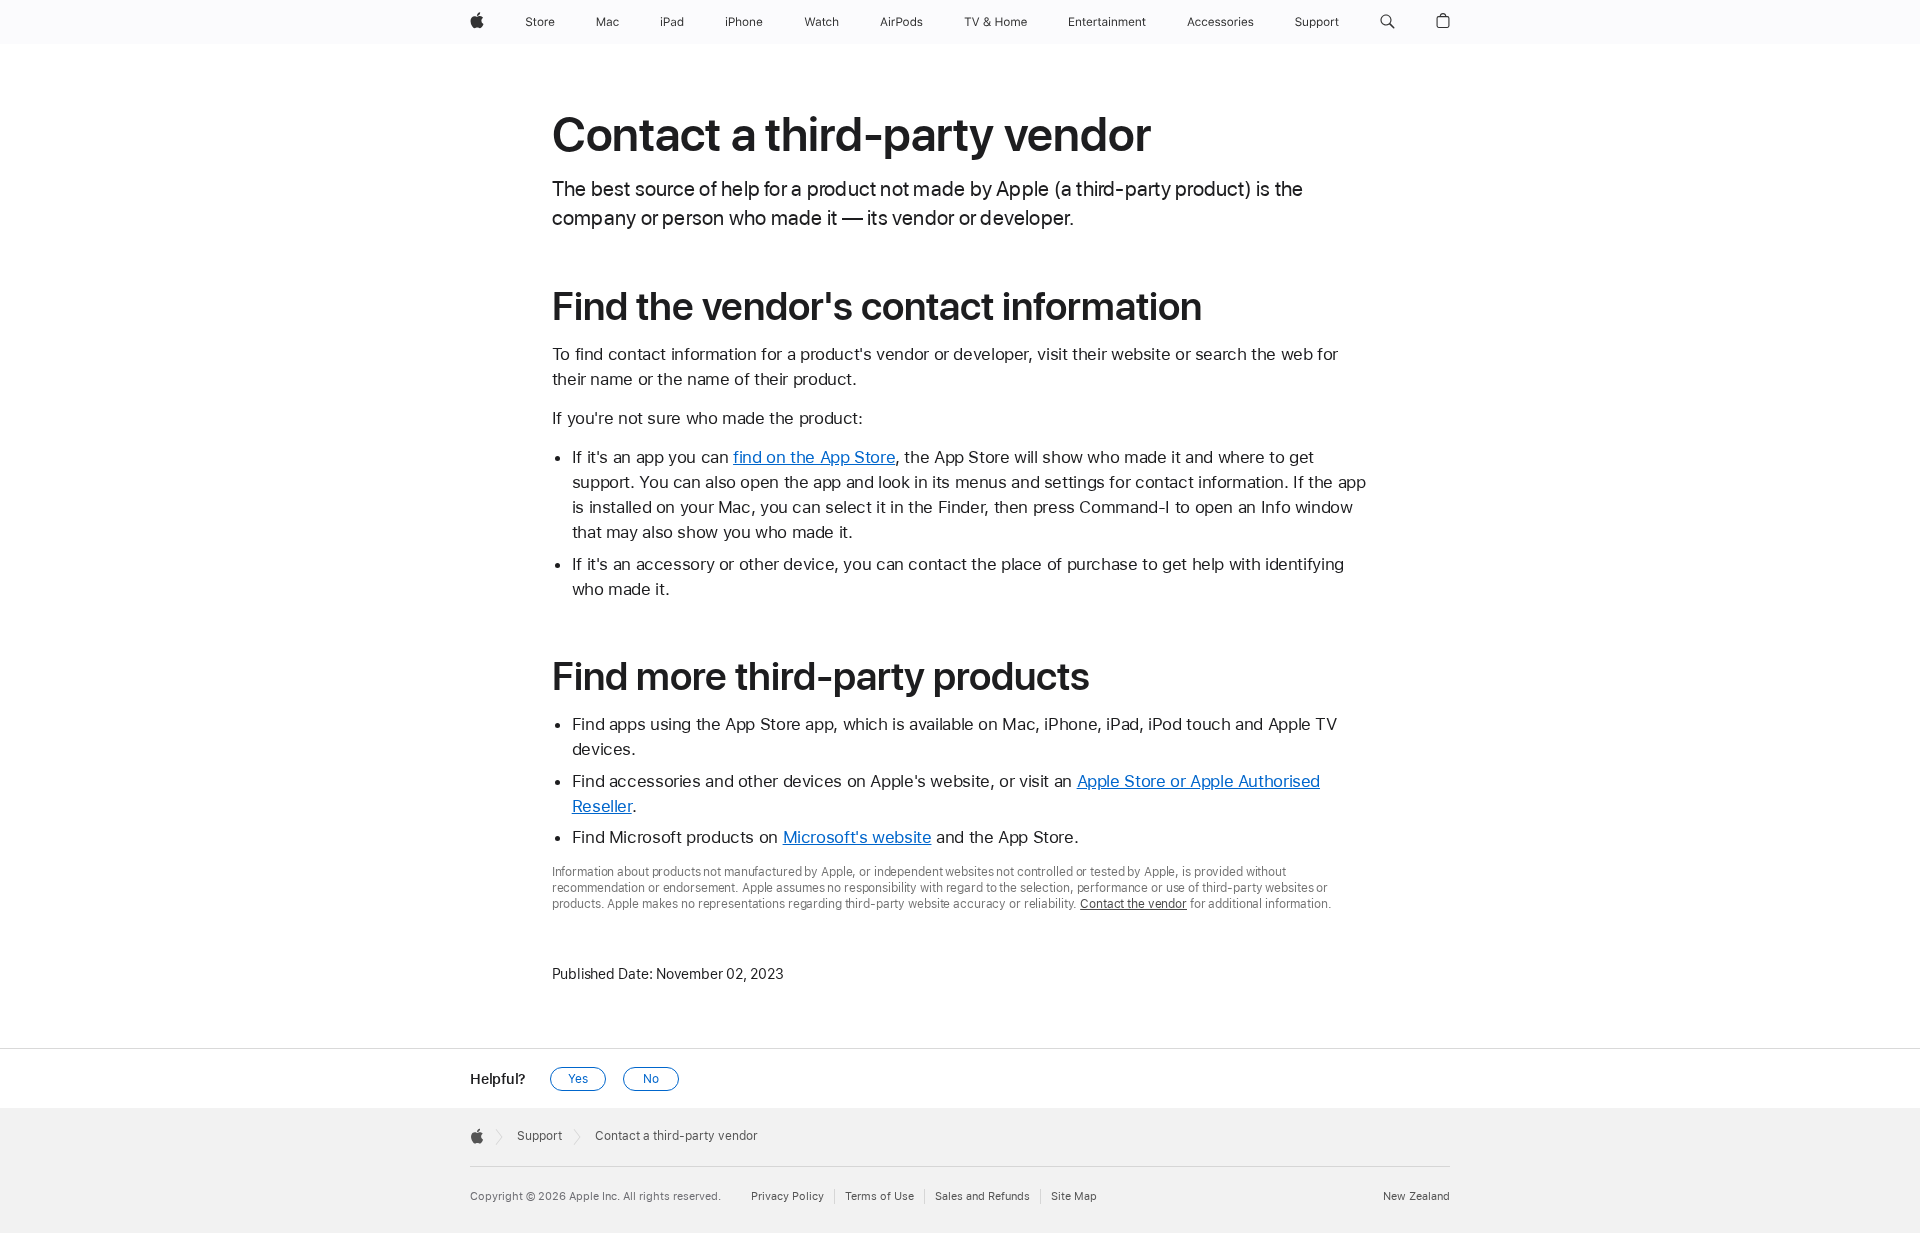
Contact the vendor (1133, 904)
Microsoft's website (857, 837)
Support (539, 1136)
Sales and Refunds (982, 1196)
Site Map (1074, 1196)
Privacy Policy (787, 1196)
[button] (1387, 22)
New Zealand (1416, 1196)
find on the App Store (814, 457)
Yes (578, 1079)
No (651, 1079)
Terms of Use (879, 1196)
